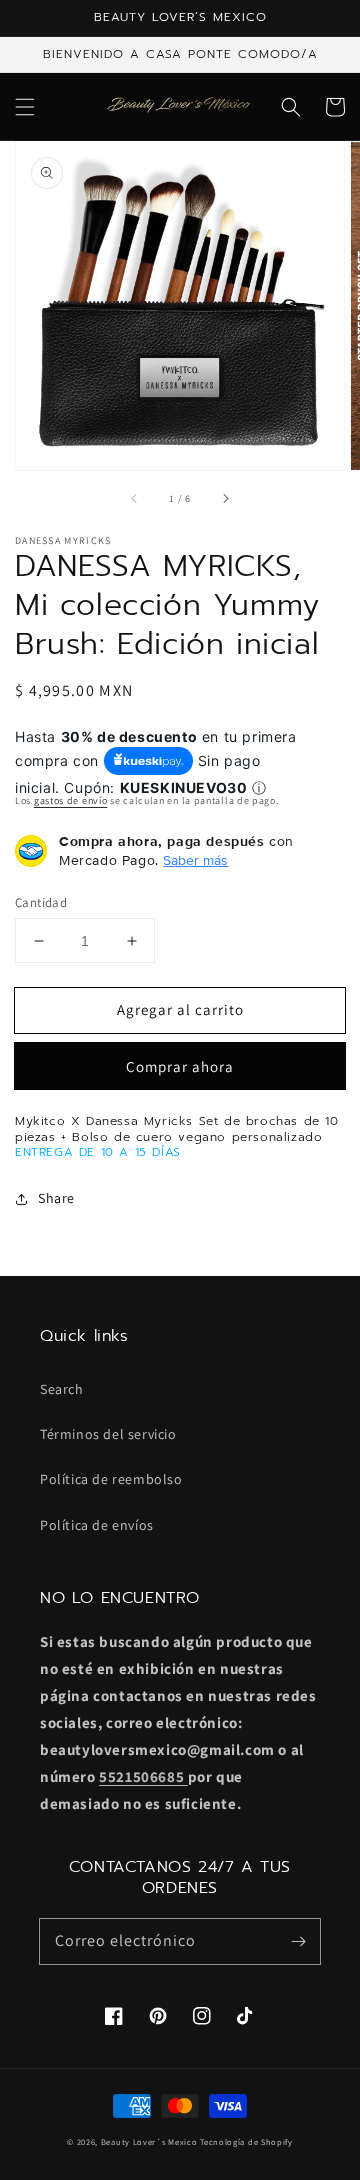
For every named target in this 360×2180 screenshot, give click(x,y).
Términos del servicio (108, 1434)
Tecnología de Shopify (246, 2141)
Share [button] (56, 1198)
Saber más (195, 860)
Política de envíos (97, 1525)
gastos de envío (71, 800)
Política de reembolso (111, 1479)
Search (62, 1389)
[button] (25, 107)
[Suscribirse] (298, 1941)
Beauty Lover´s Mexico (149, 2141)
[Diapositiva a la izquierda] (135, 498)
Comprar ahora (180, 1066)
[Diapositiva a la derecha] (225, 498)
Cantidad (41, 902)
